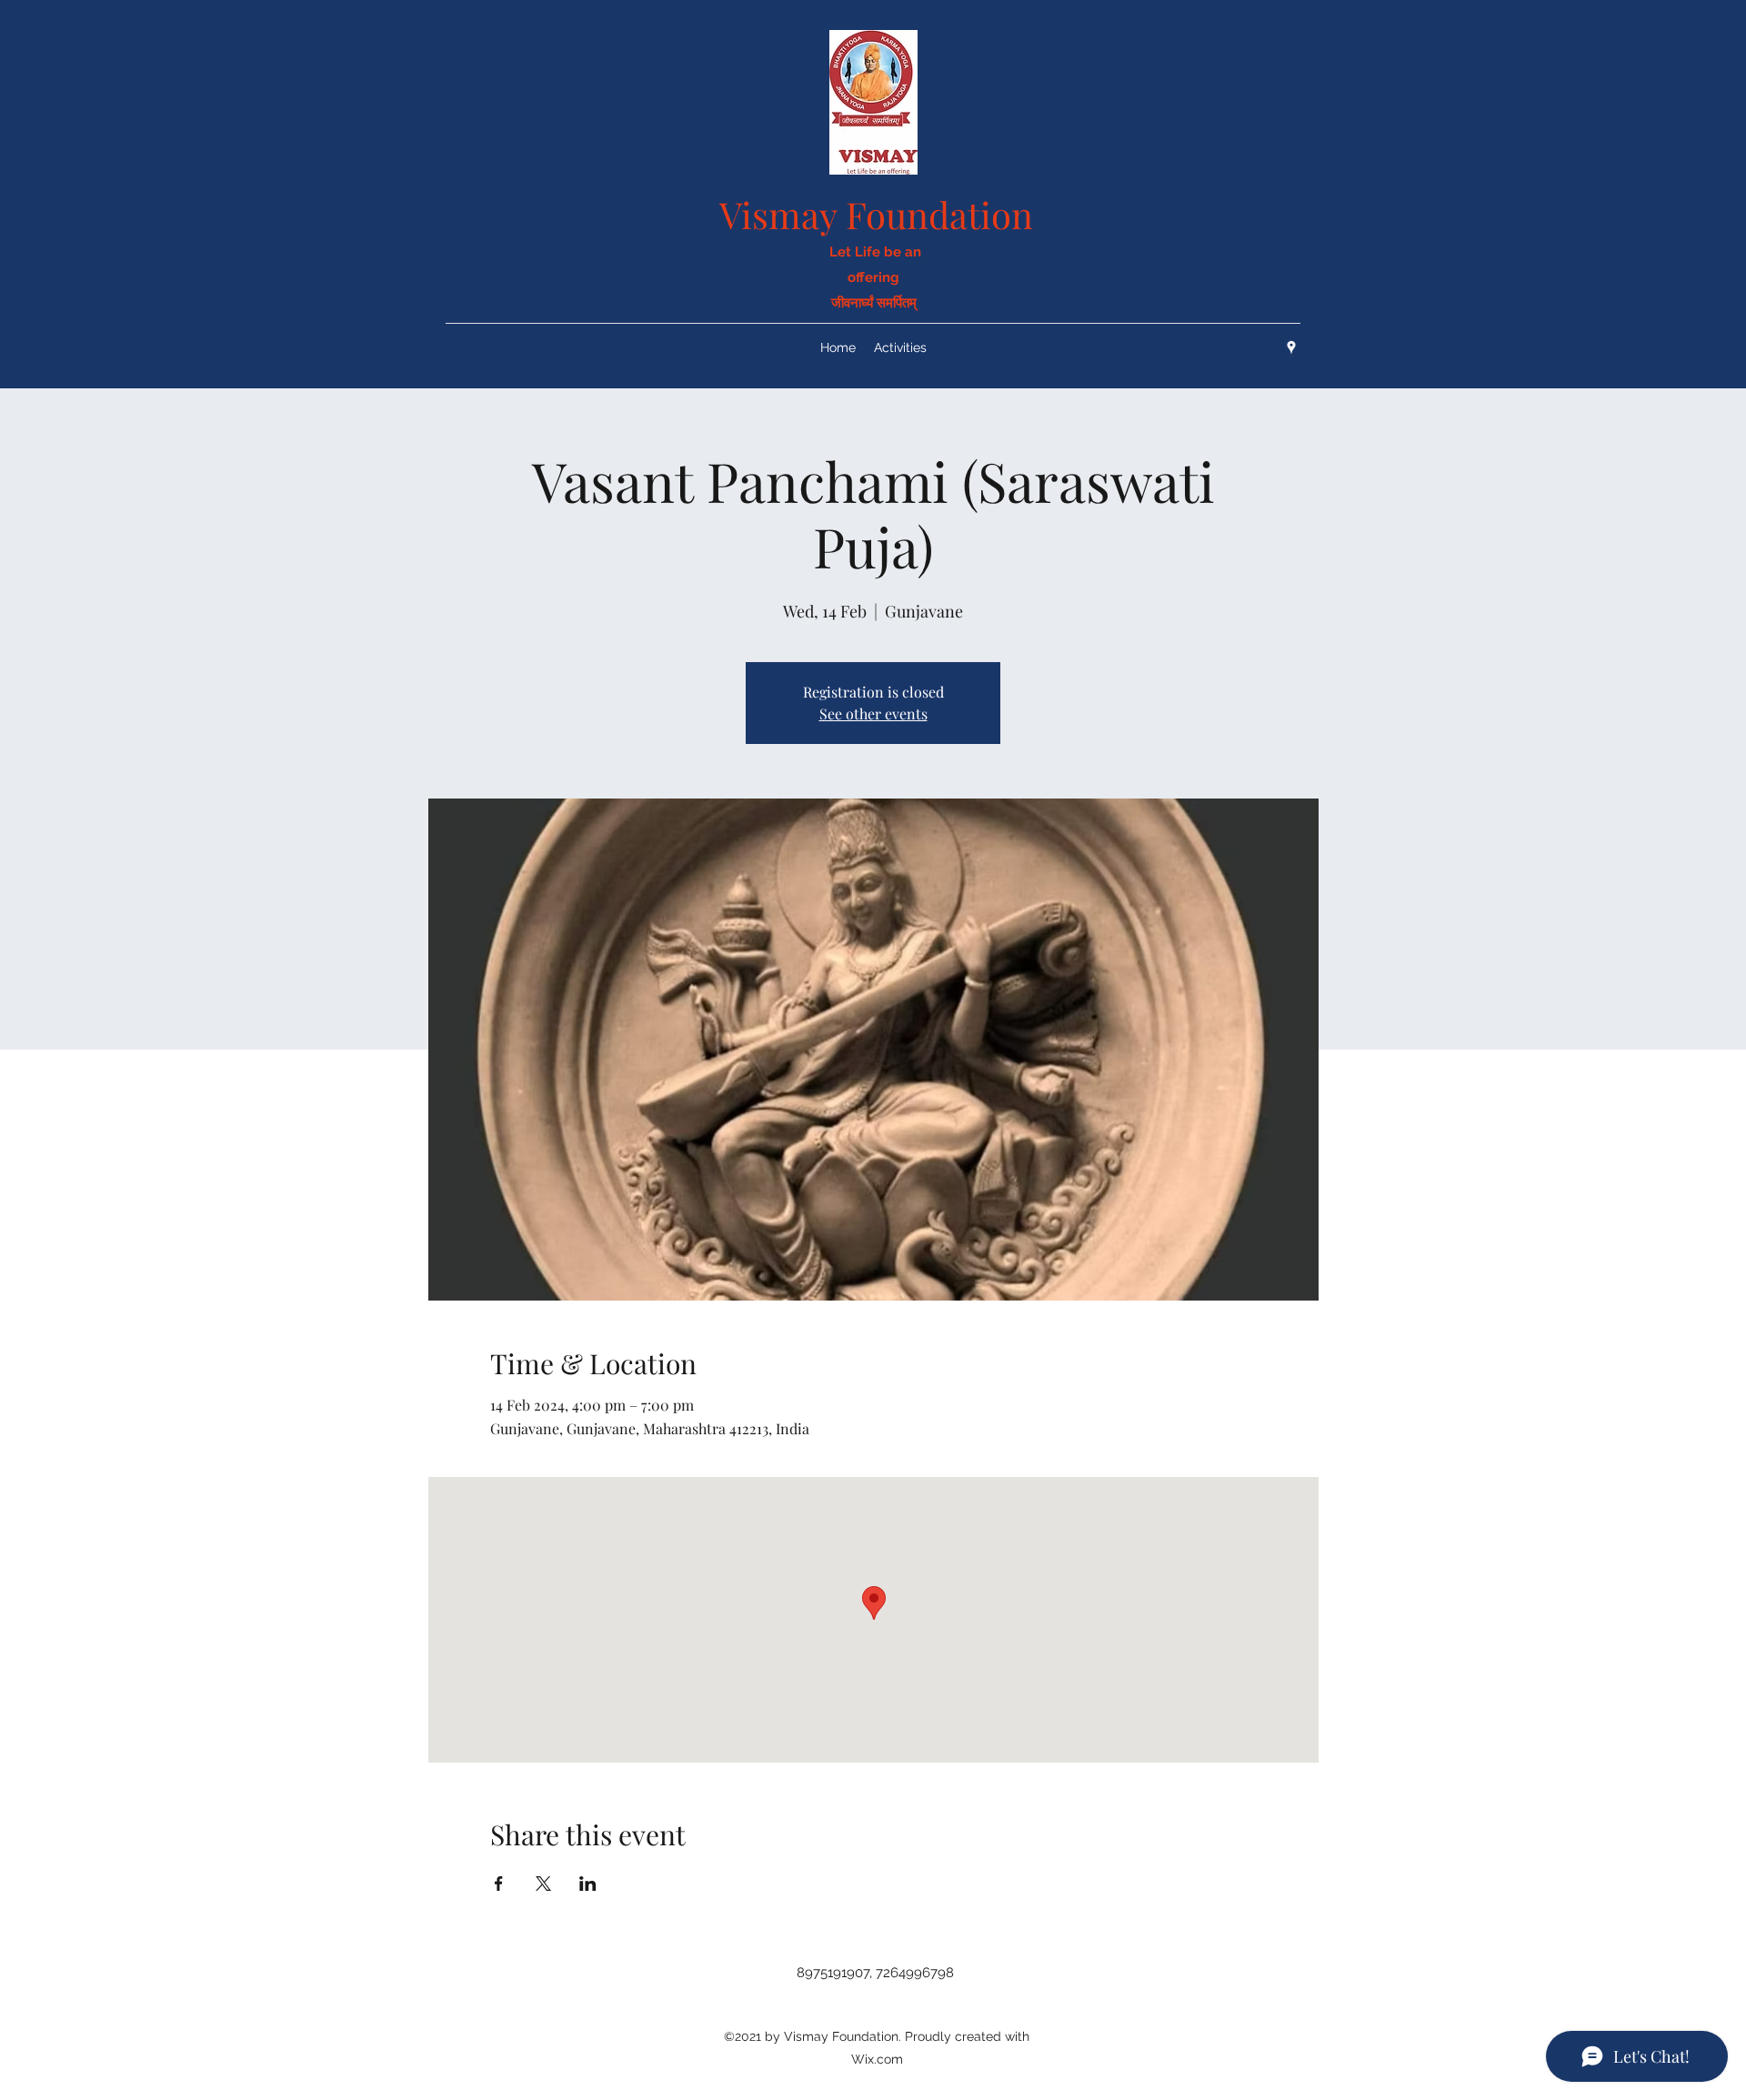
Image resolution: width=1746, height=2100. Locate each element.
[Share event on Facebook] (499, 1884)
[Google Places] (1291, 347)
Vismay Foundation (876, 214)
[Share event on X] (543, 1884)
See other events (873, 713)
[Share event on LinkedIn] (588, 1884)
